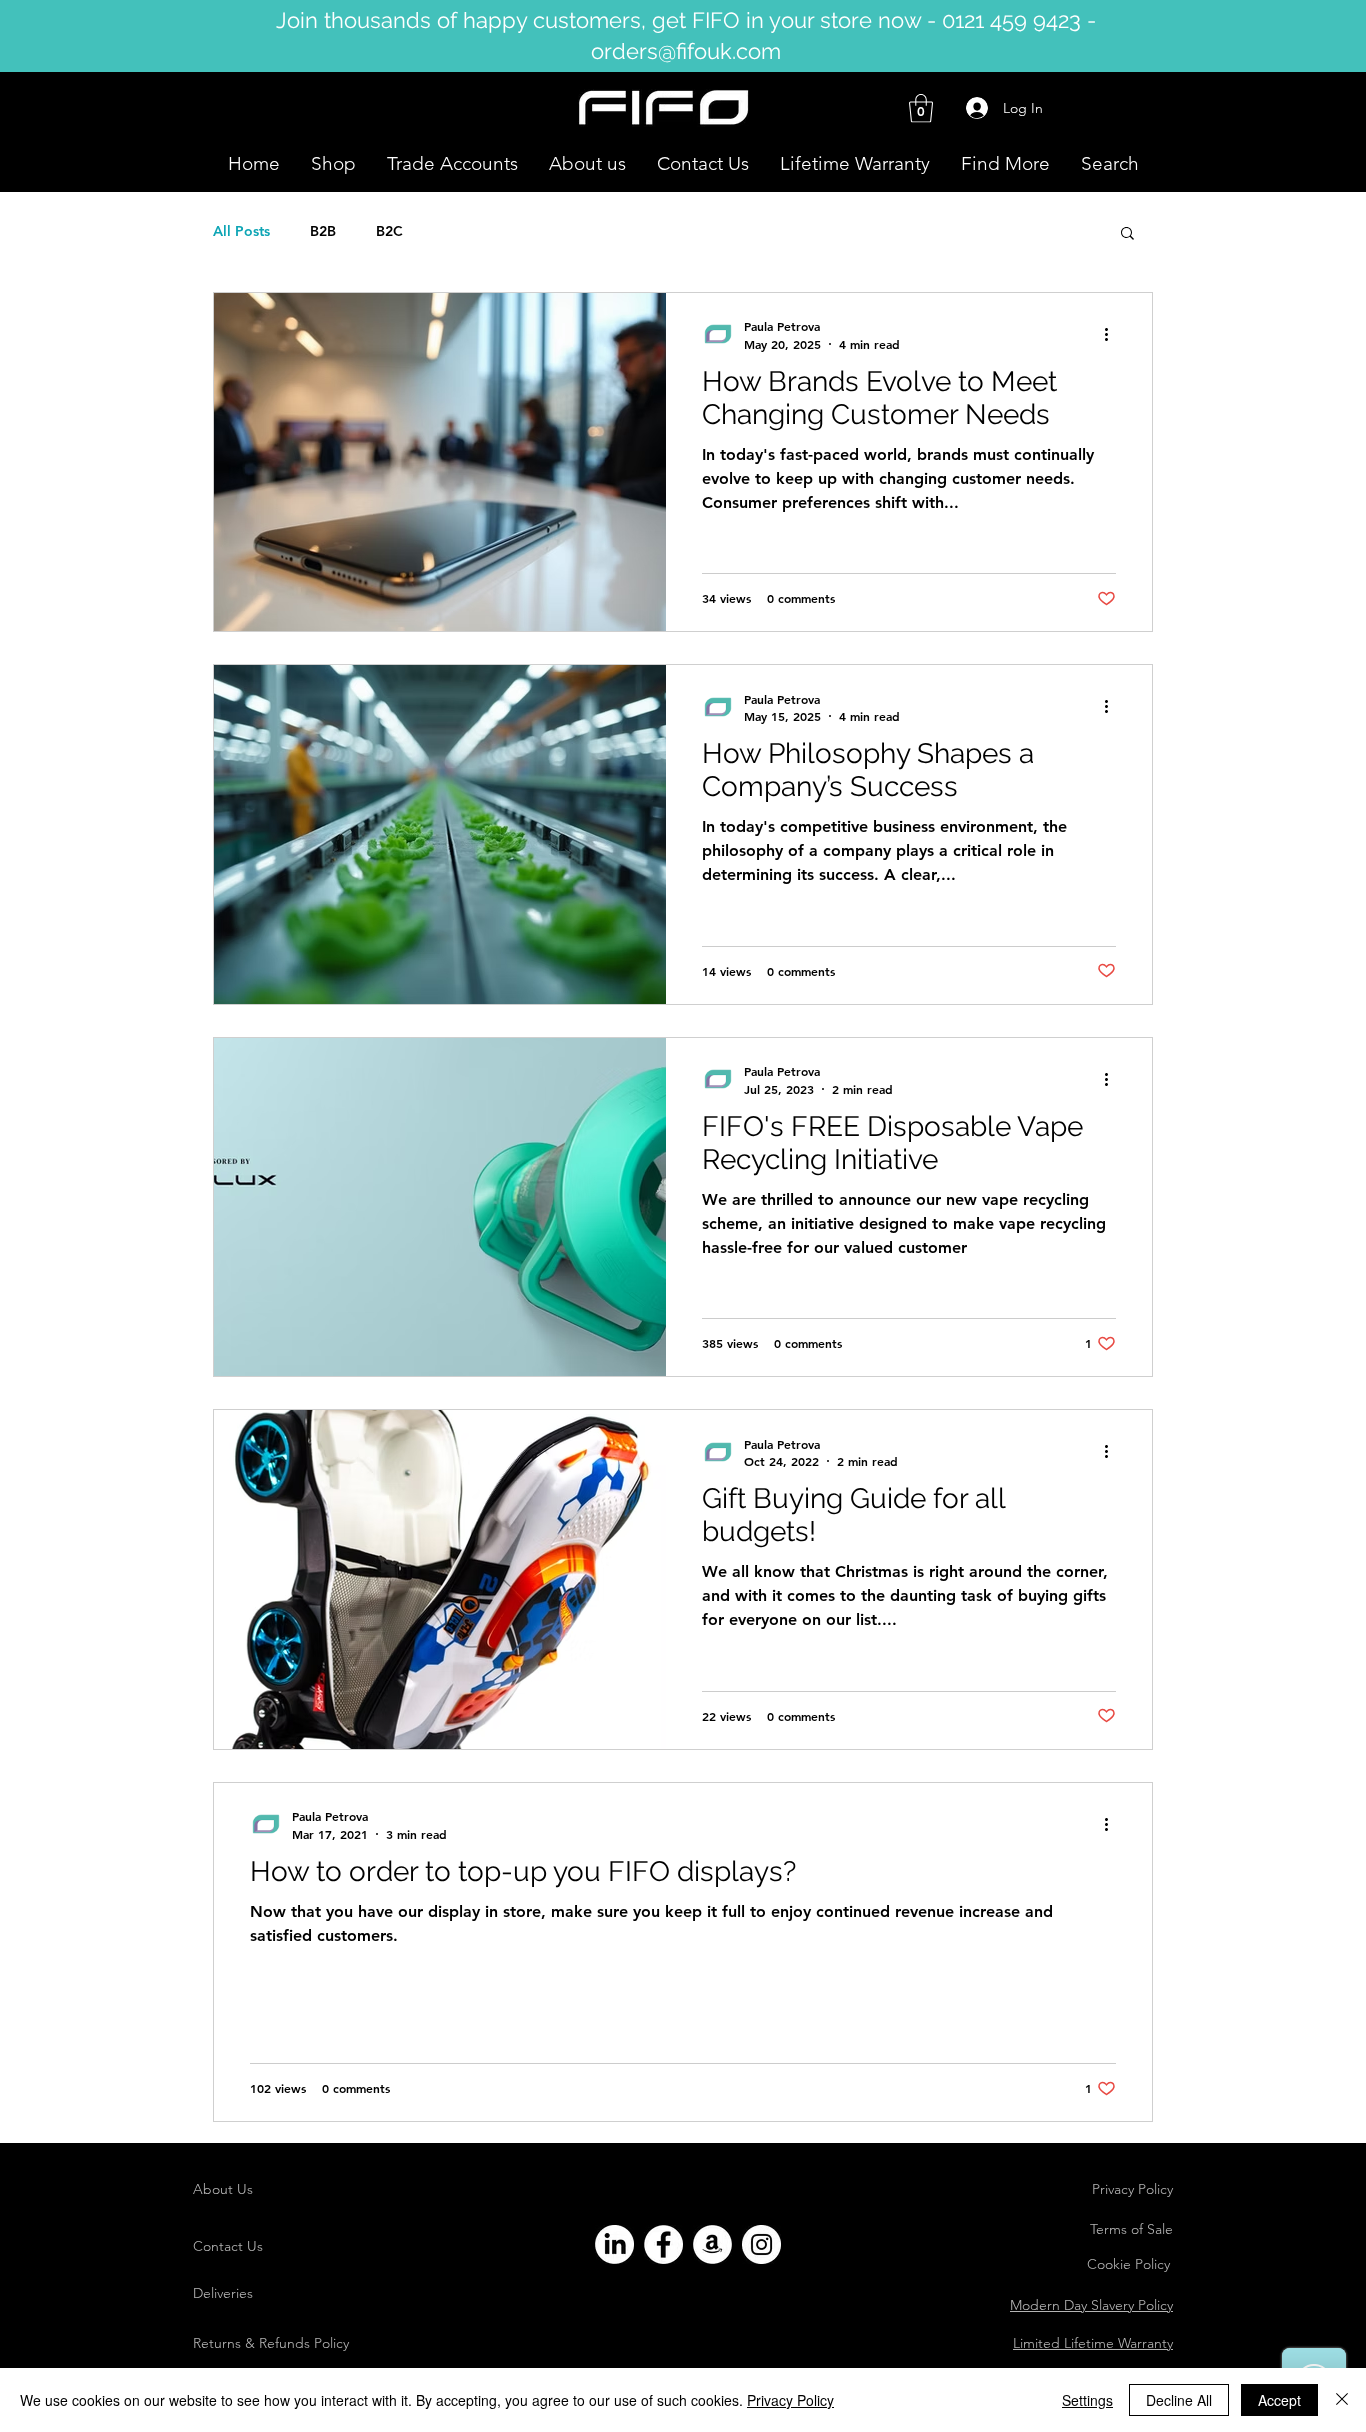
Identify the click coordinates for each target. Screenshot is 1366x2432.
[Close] (1342, 2400)
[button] (921, 108)
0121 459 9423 (1011, 20)
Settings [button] (1087, 2400)
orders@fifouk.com (686, 51)
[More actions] (1113, 334)
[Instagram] (761, 2244)
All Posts (241, 231)
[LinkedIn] (614, 2244)
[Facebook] (663, 2244)
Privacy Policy (790, 2400)
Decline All (1179, 2400)
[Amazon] (712, 2244)
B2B (323, 231)
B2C (389, 231)
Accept (1279, 2400)
